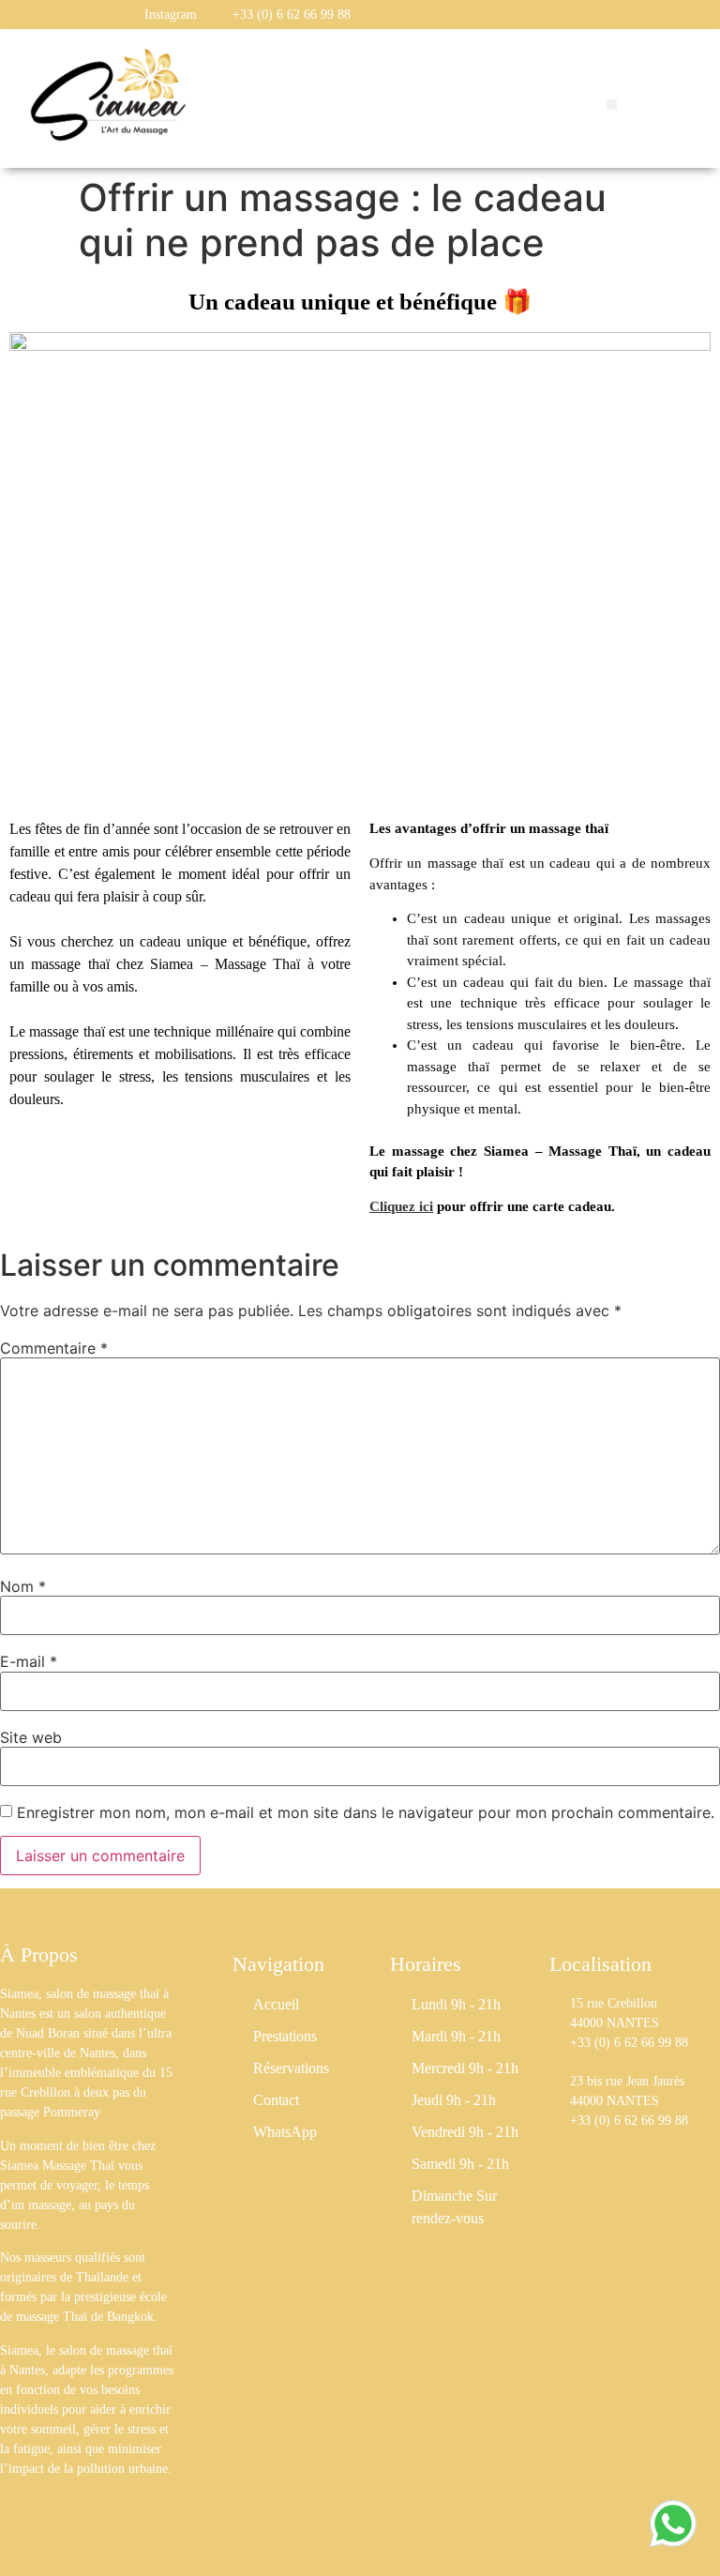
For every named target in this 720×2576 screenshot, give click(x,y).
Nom (23, 1586)
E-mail (29, 1661)
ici (424, 1206)
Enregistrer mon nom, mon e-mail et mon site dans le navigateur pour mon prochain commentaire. (366, 1812)
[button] (612, 105)
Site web (31, 1737)
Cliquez (392, 1206)
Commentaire (54, 1348)
